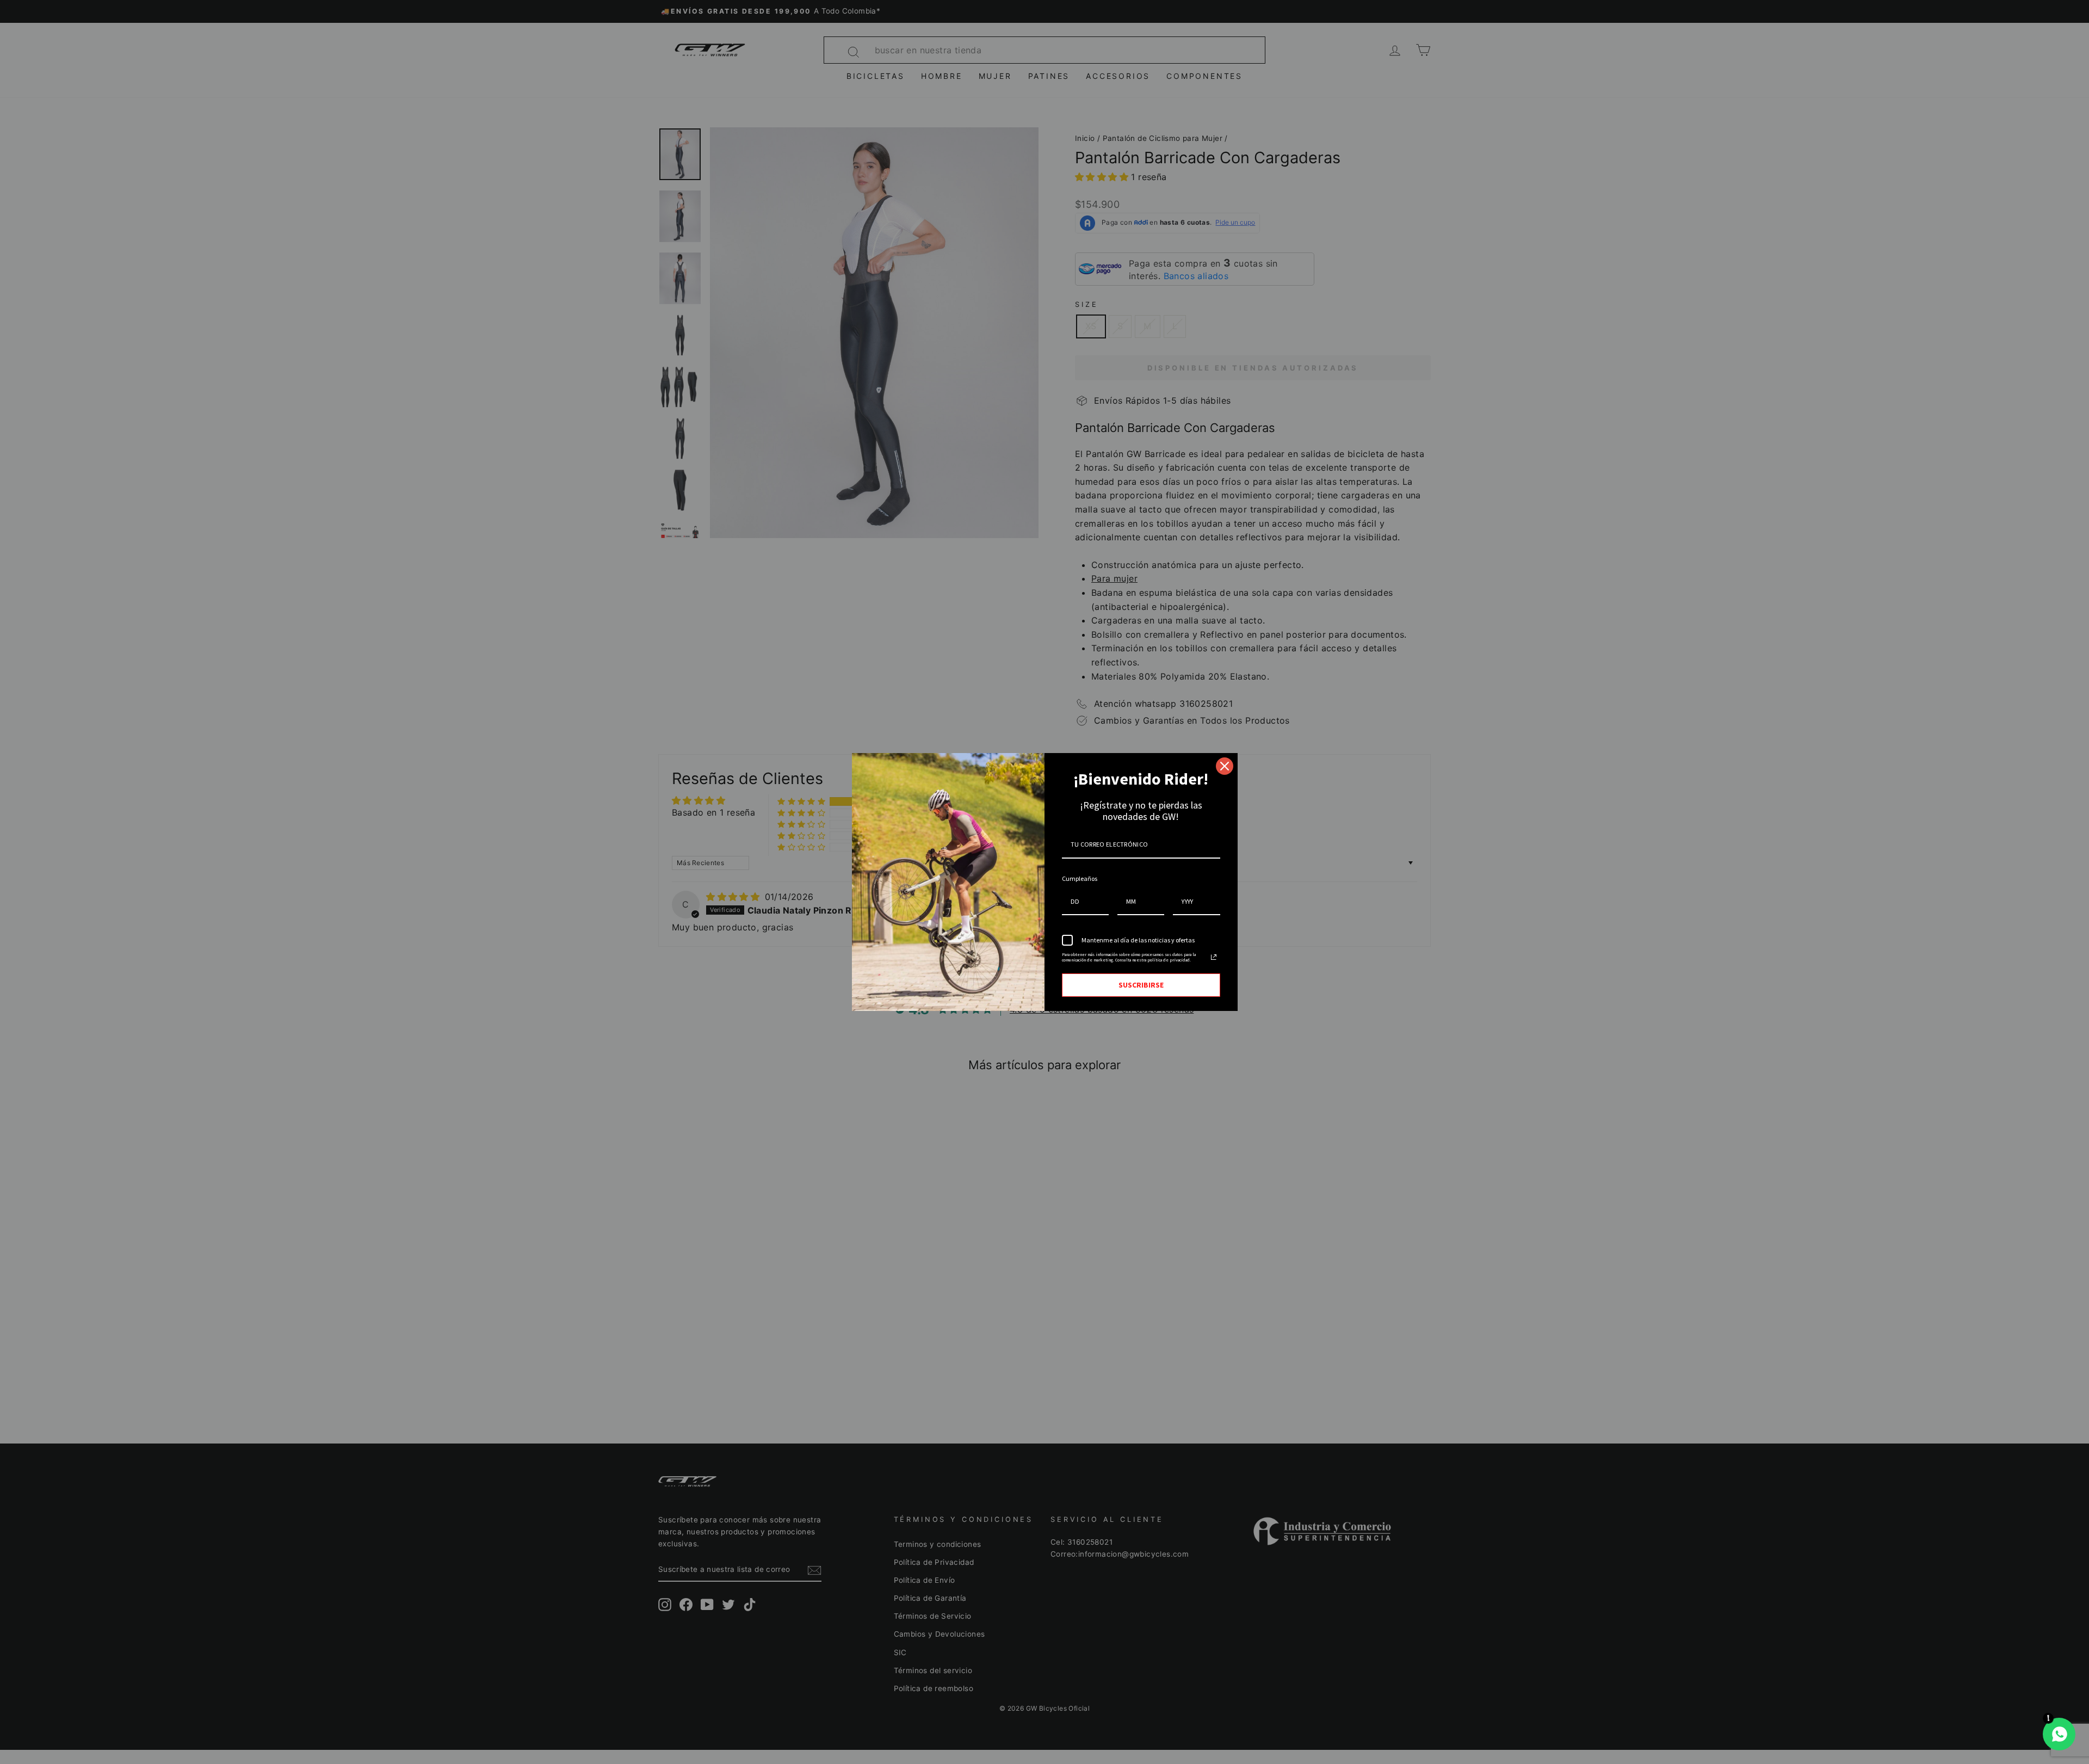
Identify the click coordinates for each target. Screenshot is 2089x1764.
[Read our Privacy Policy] (1214, 957)
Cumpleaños (1080, 878)
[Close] (1225, 766)
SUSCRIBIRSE (1141, 985)
